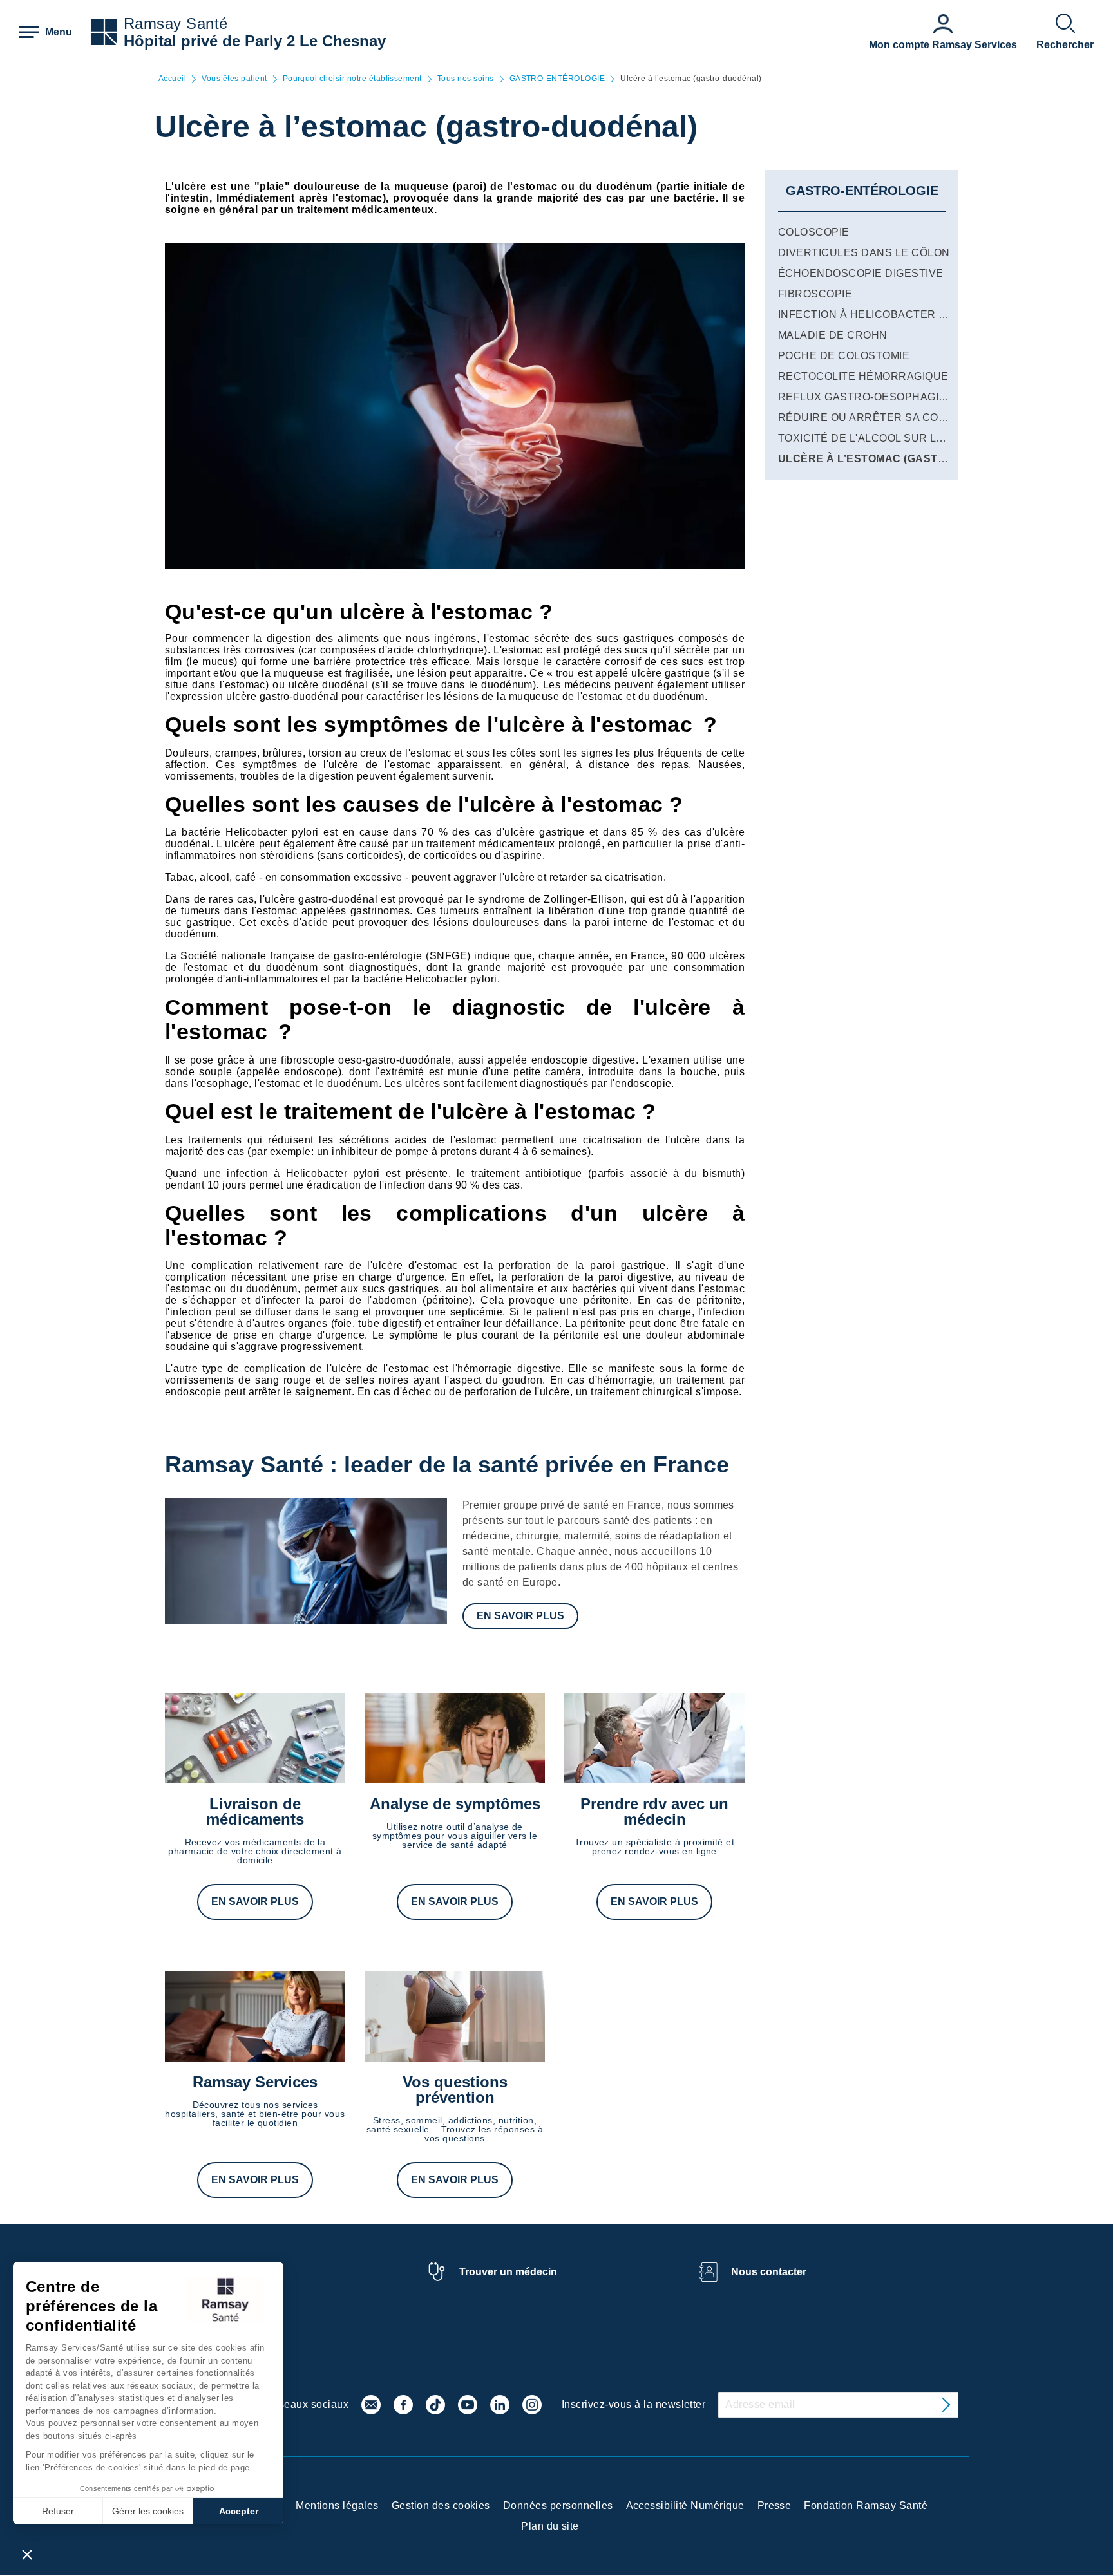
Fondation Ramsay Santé (866, 2505)
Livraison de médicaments (255, 1811)
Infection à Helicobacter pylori (878, 315)
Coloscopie (814, 232)
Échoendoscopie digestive (861, 273)
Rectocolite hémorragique (863, 376)
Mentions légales (337, 2505)
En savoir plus (520, 1616)
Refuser (58, 2511)
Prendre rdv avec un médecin (654, 1811)
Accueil (172, 79)
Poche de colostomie (844, 356)
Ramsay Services (255, 2082)
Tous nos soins (466, 79)
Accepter (239, 2511)
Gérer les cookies (148, 2511)
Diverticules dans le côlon (864, 253)
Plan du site (550, 2526)
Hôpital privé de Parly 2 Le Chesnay (255, 41)
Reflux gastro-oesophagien (866, 397)
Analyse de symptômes (455, 1804)
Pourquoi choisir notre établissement (352, 79)
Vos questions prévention (455, 2090)
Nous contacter (769, 2272)
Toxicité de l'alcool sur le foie (875, 438)
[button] (27, 2554)
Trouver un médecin (508, 2272)
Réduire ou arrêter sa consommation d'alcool (923, 418)
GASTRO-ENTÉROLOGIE (557, 79)
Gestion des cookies (441, 2505)
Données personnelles (558, 2505)
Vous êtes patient (234, 79)
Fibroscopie (815, 294)
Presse (775, 2505)
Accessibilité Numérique (685, 2505)
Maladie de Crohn (833, 335)
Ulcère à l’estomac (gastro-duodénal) (900, 459)
